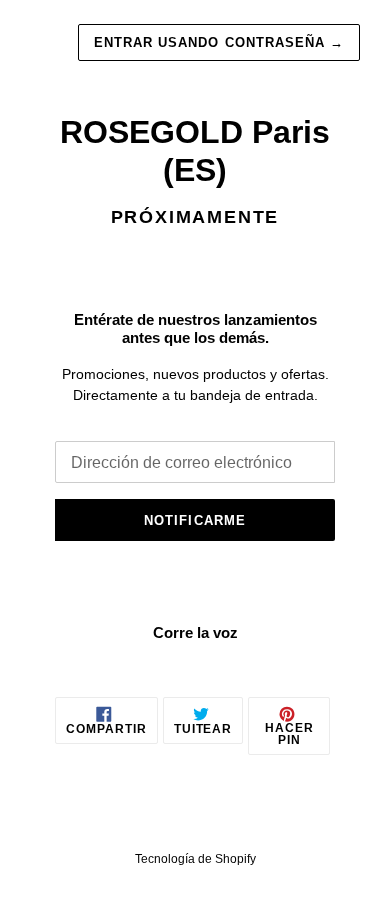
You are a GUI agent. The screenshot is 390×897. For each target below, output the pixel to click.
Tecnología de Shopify (195, 859)
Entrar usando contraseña (219, 42)
